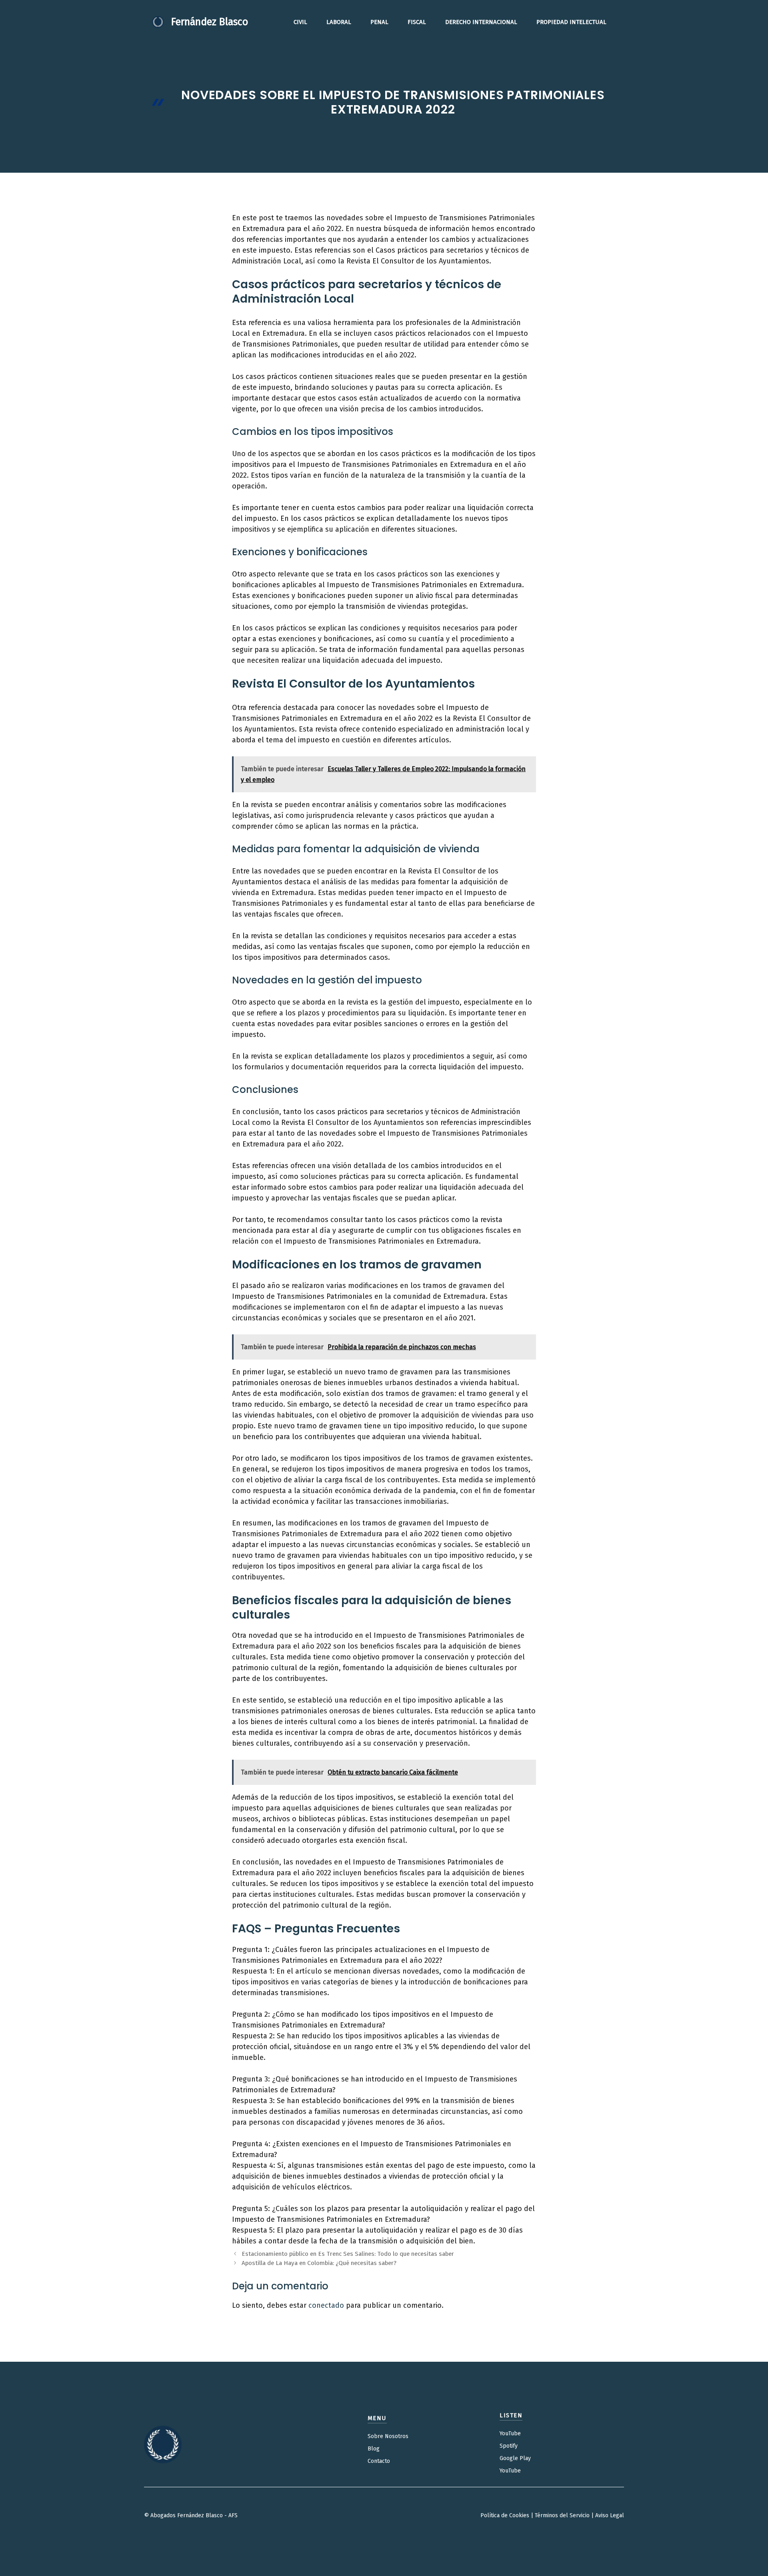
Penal (379, 22)
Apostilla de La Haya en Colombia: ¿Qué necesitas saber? (319, 2263)
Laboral (339, 22)
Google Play (515, 2458)
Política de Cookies (505, 2515)
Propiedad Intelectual (571, 22)
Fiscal (417, 22)
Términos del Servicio (562, 2515)
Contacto (379, 2461)
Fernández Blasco (210, 22)
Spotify (509, 2446)
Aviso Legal (610, 2515)
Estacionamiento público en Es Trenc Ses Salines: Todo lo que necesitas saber (348, 2254)
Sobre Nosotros (388, 2436)
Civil (300, 22)
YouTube (510, 2433)
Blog (374, 2449)
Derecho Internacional (481, 22)
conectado (326, 2305)
